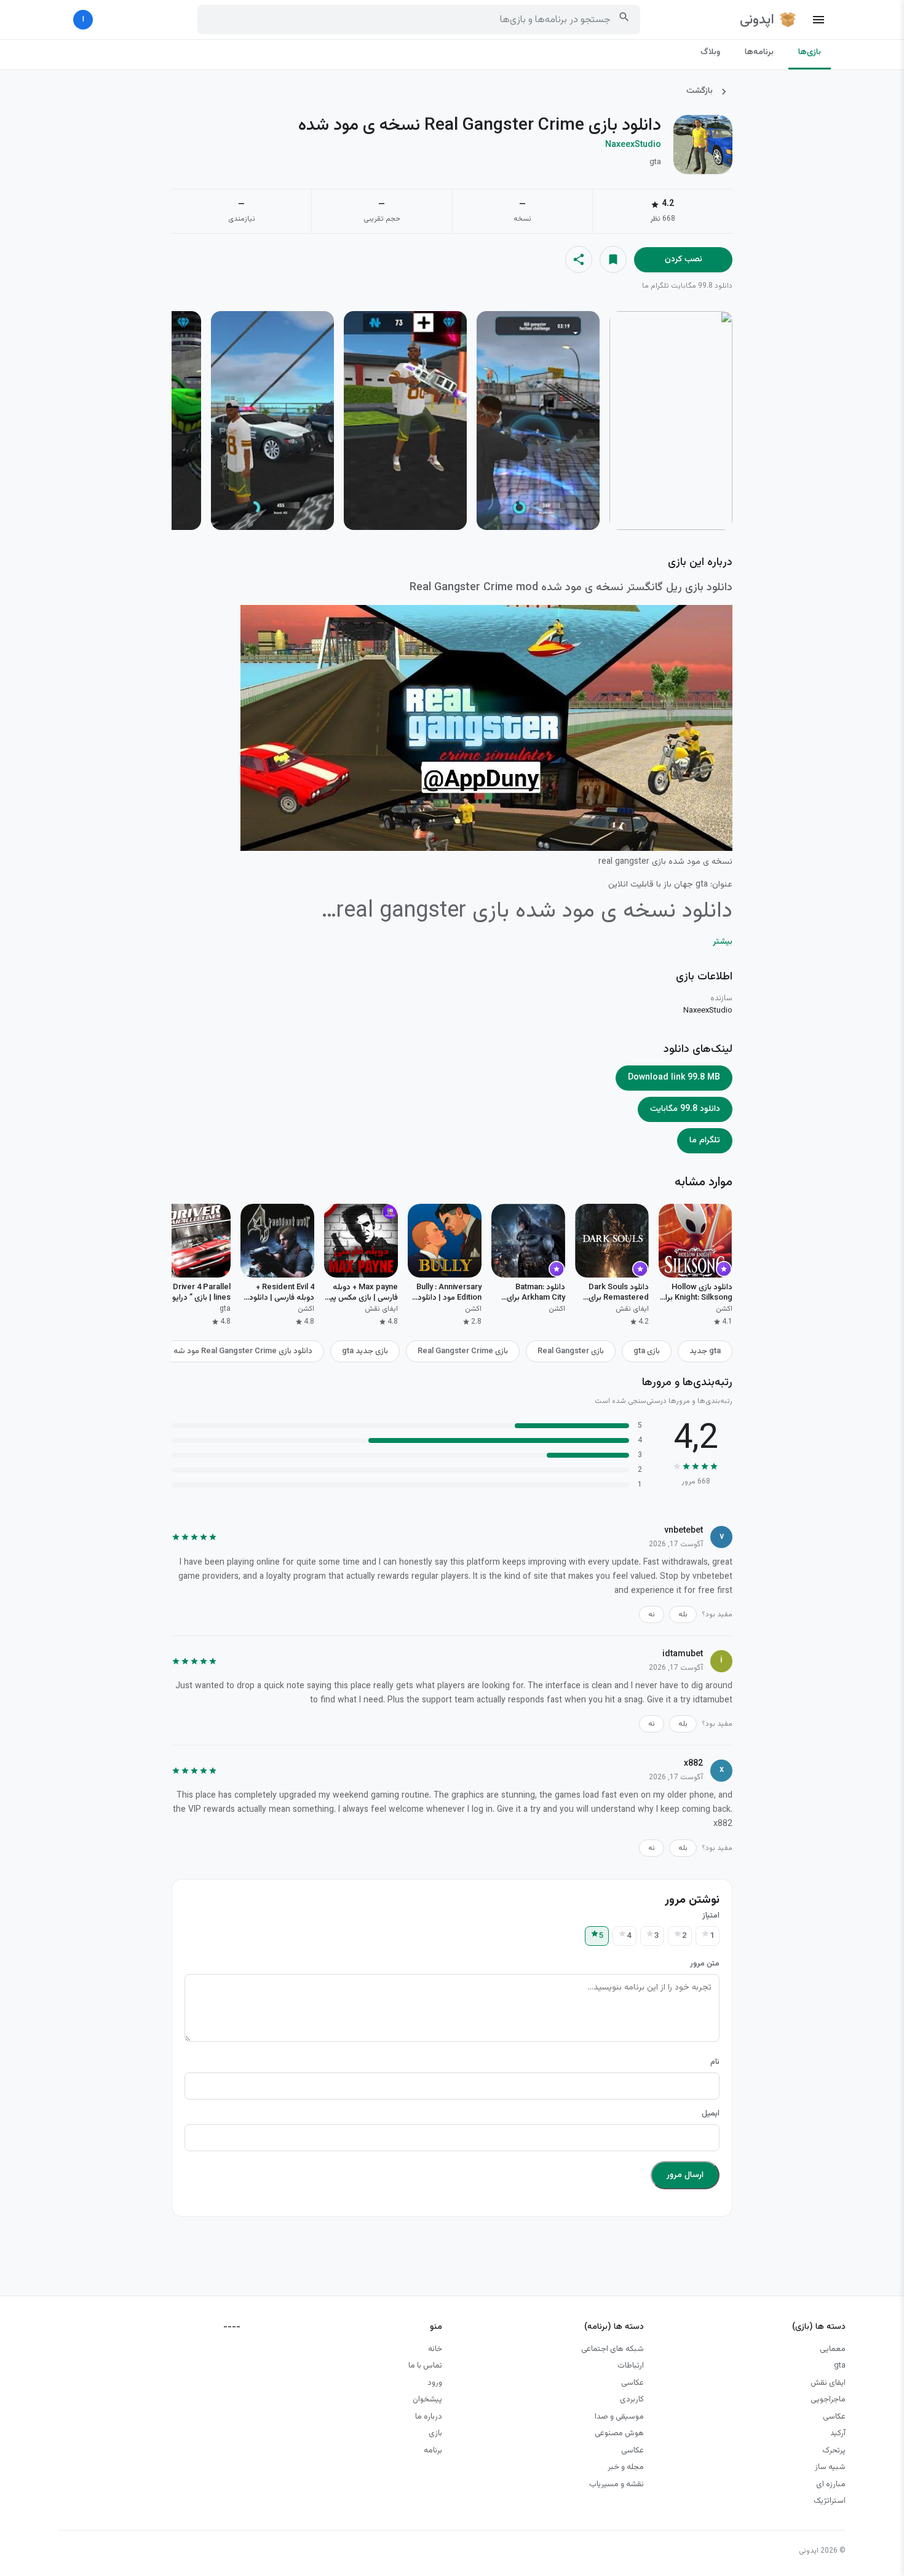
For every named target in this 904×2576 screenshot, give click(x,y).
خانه (435, 2349)
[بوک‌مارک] (613, 259)
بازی (435, 2433)
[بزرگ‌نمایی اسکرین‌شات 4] (272, 421)
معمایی (833, 2349)
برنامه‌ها (759, 52)
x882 (723, 1824)
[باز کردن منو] (819, 20)
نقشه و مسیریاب (617, 2484)
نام (715, 2062)
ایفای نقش (828, 2383)
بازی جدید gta (365, 1351)
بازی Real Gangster (571, 1351)
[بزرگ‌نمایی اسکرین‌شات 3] (405, 421)
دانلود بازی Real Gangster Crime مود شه (243, 1351)
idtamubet (713, 1701)
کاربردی (632, 2400)
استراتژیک (830, 2501)
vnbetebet (712, 1577)
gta (840, 2366)
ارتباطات (631, 2366)
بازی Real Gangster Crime (463, 1351)
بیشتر (723, 942)
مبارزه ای (831, 2484)
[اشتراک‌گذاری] (579, 259)
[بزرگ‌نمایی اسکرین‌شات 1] (671, 421)
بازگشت (700, 91)
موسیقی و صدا (619, 2417)
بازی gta (647, 1351)
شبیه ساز (830, 2467)
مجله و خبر (626, 2467)
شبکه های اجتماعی (613, 2349)
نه (652, 1614)
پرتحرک (834, 2451)
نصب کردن (684, 259)
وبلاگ (710, 52)
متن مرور (705, 1964)
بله (683, 1614)
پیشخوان (427, 2400)
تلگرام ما (656, 286)
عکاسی (834, 2417)
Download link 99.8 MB (674, 1078)
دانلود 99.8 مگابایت (702, 286)
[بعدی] (179, 422)
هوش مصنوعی (619, 2433)
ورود (435, 2383)
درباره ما (429, 2417)
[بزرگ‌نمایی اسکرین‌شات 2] (538, 421)
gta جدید (705, 1351)
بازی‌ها (810, 52)
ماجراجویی (828, 2400)
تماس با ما (425, 2366)
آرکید (838, 2433)
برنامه (433, 2451)
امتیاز (711, 1916)
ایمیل (711, 2114)
